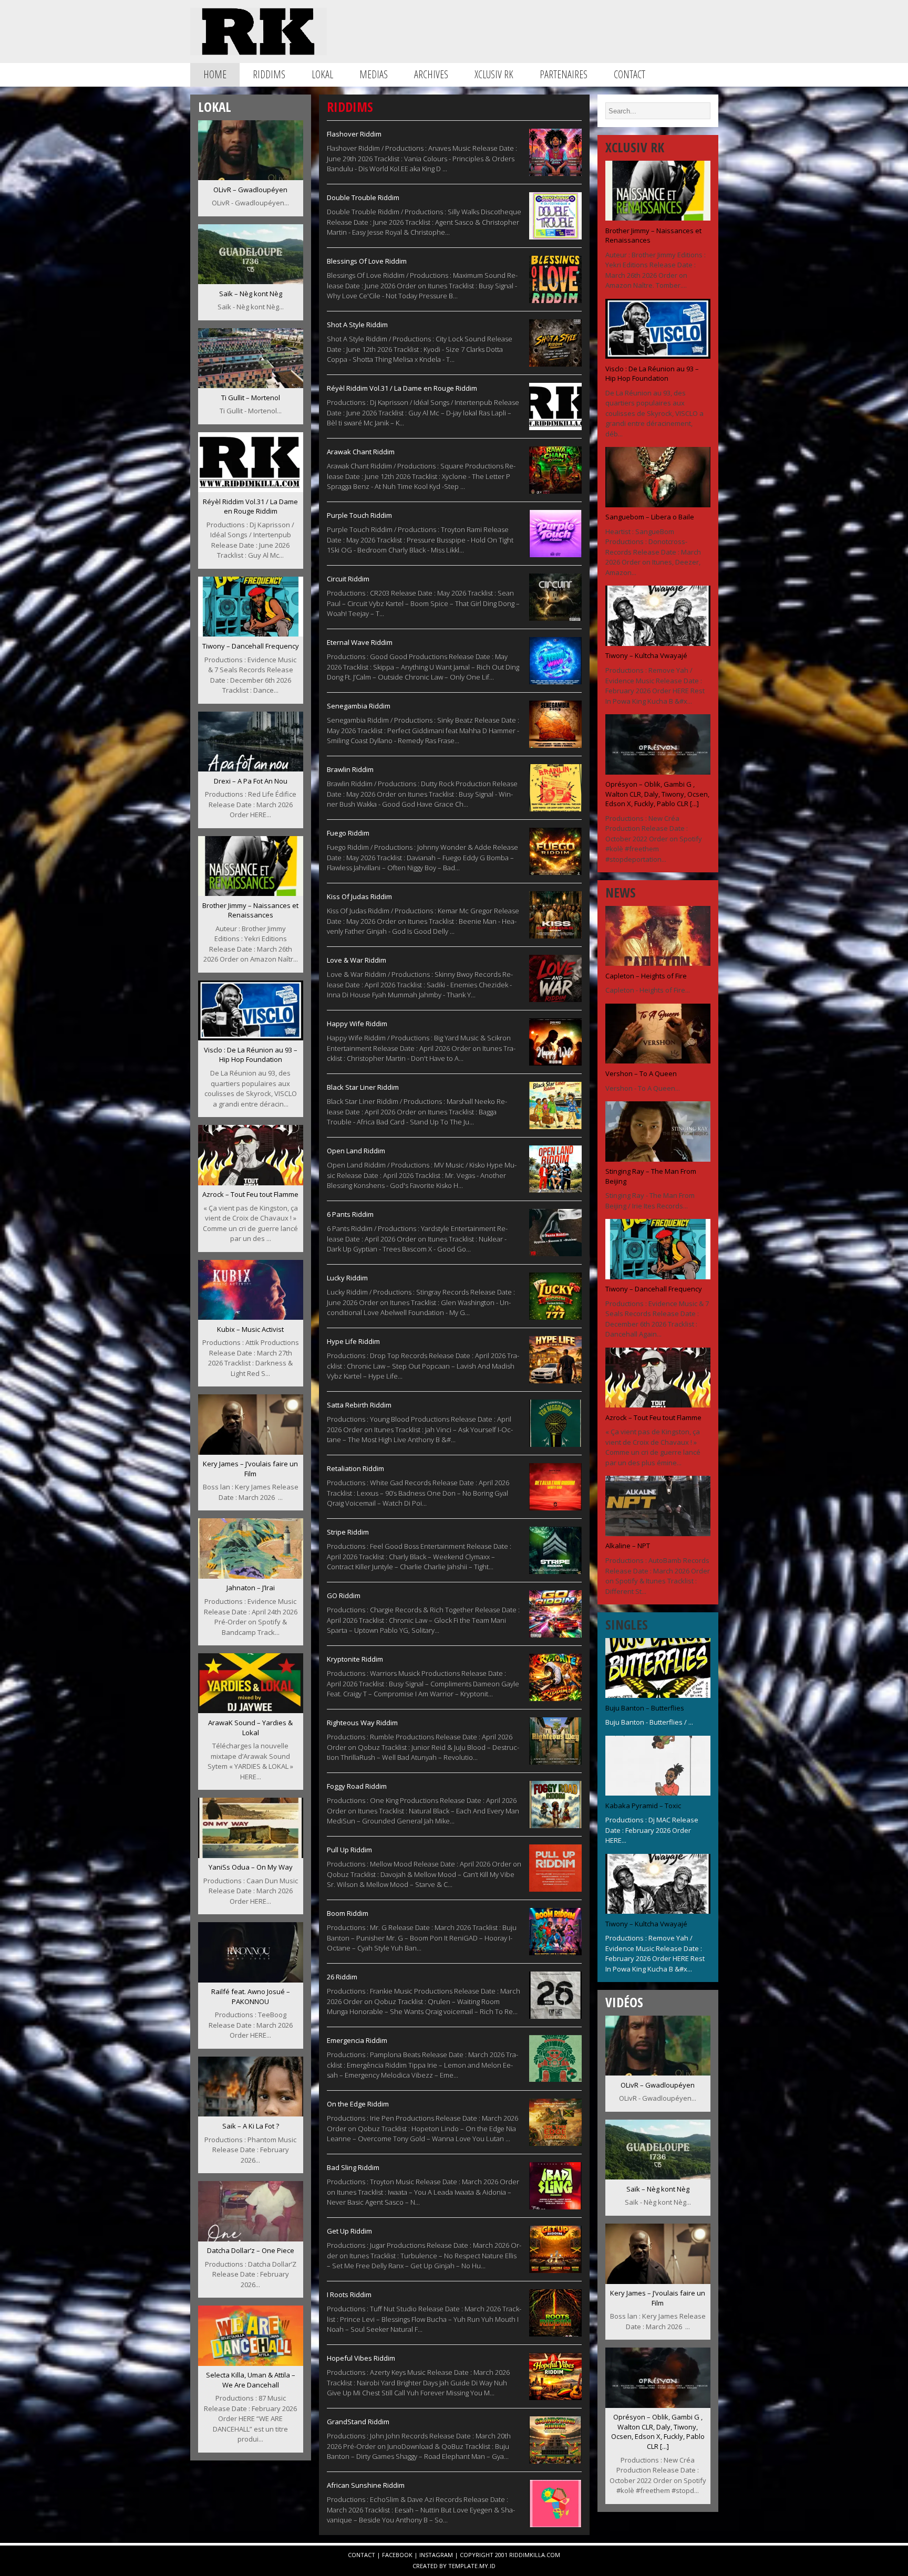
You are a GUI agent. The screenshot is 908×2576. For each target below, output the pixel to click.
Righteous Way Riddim (362, 1723)
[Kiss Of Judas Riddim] (555, 935)
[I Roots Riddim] (555, 2333)
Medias (374, 74)
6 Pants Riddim (350, 1214)
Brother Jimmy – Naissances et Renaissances (250, 910)
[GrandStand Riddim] (555, 2460)
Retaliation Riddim (355, 1468)
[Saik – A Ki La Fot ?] (251, 2113)
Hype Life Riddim (353, 1341)
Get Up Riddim (349, 2231)
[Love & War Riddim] (555, 999)
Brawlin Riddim (350, 769)
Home (215, 74)
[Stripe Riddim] (555, 1571)
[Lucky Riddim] (555, 1317)
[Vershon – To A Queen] (658, 1060)
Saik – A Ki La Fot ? (251, 2126)
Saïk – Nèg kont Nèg (251, 294)
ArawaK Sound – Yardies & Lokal (250, 1728)
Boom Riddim (348, 1913)
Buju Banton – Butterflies (645, 1708)
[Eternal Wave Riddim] (555, 681)
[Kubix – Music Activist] (251, 1317)
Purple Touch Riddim (359, 515)
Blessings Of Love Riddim (367, 261)
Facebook (397, 2555)
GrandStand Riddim (358, 2422)
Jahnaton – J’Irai (251, 1588)
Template (463, 2566)
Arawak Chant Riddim (361, 452)
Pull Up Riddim (349, 1850)
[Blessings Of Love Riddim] (555, 300)
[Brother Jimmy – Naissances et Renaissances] (251, 893)
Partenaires (564, 74)
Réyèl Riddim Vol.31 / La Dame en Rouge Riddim (250, 507)
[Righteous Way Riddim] (555, 1761)
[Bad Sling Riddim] (555, 2206)
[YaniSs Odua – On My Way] (251, 1855)
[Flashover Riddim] (555, 173)
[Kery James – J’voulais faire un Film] (251, 1452)
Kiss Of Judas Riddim (359, 896)
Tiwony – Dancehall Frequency (251, 646)
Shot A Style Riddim (357, 325)
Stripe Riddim (348, 1532)
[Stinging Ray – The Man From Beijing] (658, 1159)
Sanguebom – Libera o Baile (650, 517)
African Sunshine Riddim (366, 2485)
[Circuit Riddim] (555, 618)
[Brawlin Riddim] (555, 808)
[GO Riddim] (555, 1634)
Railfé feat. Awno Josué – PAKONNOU (251, 1996)
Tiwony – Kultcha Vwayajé (646, 655)
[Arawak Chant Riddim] (555, 491)
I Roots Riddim (349, 2295)
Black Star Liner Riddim (363, 1087)
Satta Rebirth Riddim (359, 1405)
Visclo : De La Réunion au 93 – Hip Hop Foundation (251, 1055)
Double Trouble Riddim (363, 197)
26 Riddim (342, 1977)
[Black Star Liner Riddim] (555, 1126)
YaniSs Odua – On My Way (251, 1867)
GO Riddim (344, 1595)
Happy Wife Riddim (357, 1024)
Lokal (322, 74)
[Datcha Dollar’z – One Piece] (251, 2238)
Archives (431, 74)
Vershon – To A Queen (641, 1073)
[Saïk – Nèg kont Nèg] (251, 281)
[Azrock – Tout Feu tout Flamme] (251, 1182)
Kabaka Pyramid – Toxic (643, 1806)
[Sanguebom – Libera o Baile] (658, 504)
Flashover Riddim (354, 134)
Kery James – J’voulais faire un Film (250, 1469)
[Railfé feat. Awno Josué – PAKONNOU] (251, 1979)
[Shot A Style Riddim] (555, 363)
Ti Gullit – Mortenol (251, 398)
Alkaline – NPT (628, 1546)
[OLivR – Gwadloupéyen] (251, 177)
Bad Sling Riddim (353, 2167)
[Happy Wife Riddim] (555, 1062)
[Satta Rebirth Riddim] (555, 1444)
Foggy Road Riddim (357, 1786)
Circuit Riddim (348, 579)
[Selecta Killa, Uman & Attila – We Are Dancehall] (251, 2363)
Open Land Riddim (356, 1151)
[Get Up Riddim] (555, 2270)
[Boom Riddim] (555, 1952)
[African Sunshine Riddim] (555, 2524)
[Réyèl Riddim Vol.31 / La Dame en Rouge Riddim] (251, 489)
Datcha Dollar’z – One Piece (251, 2250)
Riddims (269, 74)
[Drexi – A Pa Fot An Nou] (251, 768)
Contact (630, 74)
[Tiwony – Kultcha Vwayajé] (658, 643)
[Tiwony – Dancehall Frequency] (251, 633)
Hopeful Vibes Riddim (361, 2358)
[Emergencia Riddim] (555, 2079)
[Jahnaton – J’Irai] (251, 1576)
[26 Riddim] (555, 2016)
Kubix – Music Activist (250, 1329)
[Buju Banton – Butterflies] (658, 1695)
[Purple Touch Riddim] (555, 554)
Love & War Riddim (357, 960)
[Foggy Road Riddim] (555, 1825)
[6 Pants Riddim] (555, 1253)
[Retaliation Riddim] (555, 1507)
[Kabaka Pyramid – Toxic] (658, 1792)
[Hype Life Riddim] (555, 1380)
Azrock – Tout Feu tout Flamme (250, 1194)
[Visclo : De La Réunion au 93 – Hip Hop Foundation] (251, 1037)
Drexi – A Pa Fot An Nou (251, 781)
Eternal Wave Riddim (360, 642)
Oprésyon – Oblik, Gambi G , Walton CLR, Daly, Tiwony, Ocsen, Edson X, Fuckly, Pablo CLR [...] (657, 794)
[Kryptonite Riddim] (555, 1698)
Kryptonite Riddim (355, 1659)
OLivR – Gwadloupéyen (250, 190)
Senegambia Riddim (359, 706)
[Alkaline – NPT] (658, 1533)
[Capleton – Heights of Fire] (658, 963)
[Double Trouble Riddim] (555, 236)
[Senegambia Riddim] (555, 745)
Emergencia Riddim (357, 2040)
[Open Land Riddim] (555, 1190)
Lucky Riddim (347, 1278)
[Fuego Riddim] (555, 872)
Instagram (436, 2555)
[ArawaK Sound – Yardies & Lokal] (251, 1710)
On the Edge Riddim (358, 2104)
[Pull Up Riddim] (555, 1889)
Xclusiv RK (494, 74)
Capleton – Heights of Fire (646, 976)
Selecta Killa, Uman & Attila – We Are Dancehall (251, 2380)
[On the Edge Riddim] (555, 2143)
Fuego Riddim (348, 833)
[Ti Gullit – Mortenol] (251, 385)
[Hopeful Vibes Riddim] (555, 2397)
